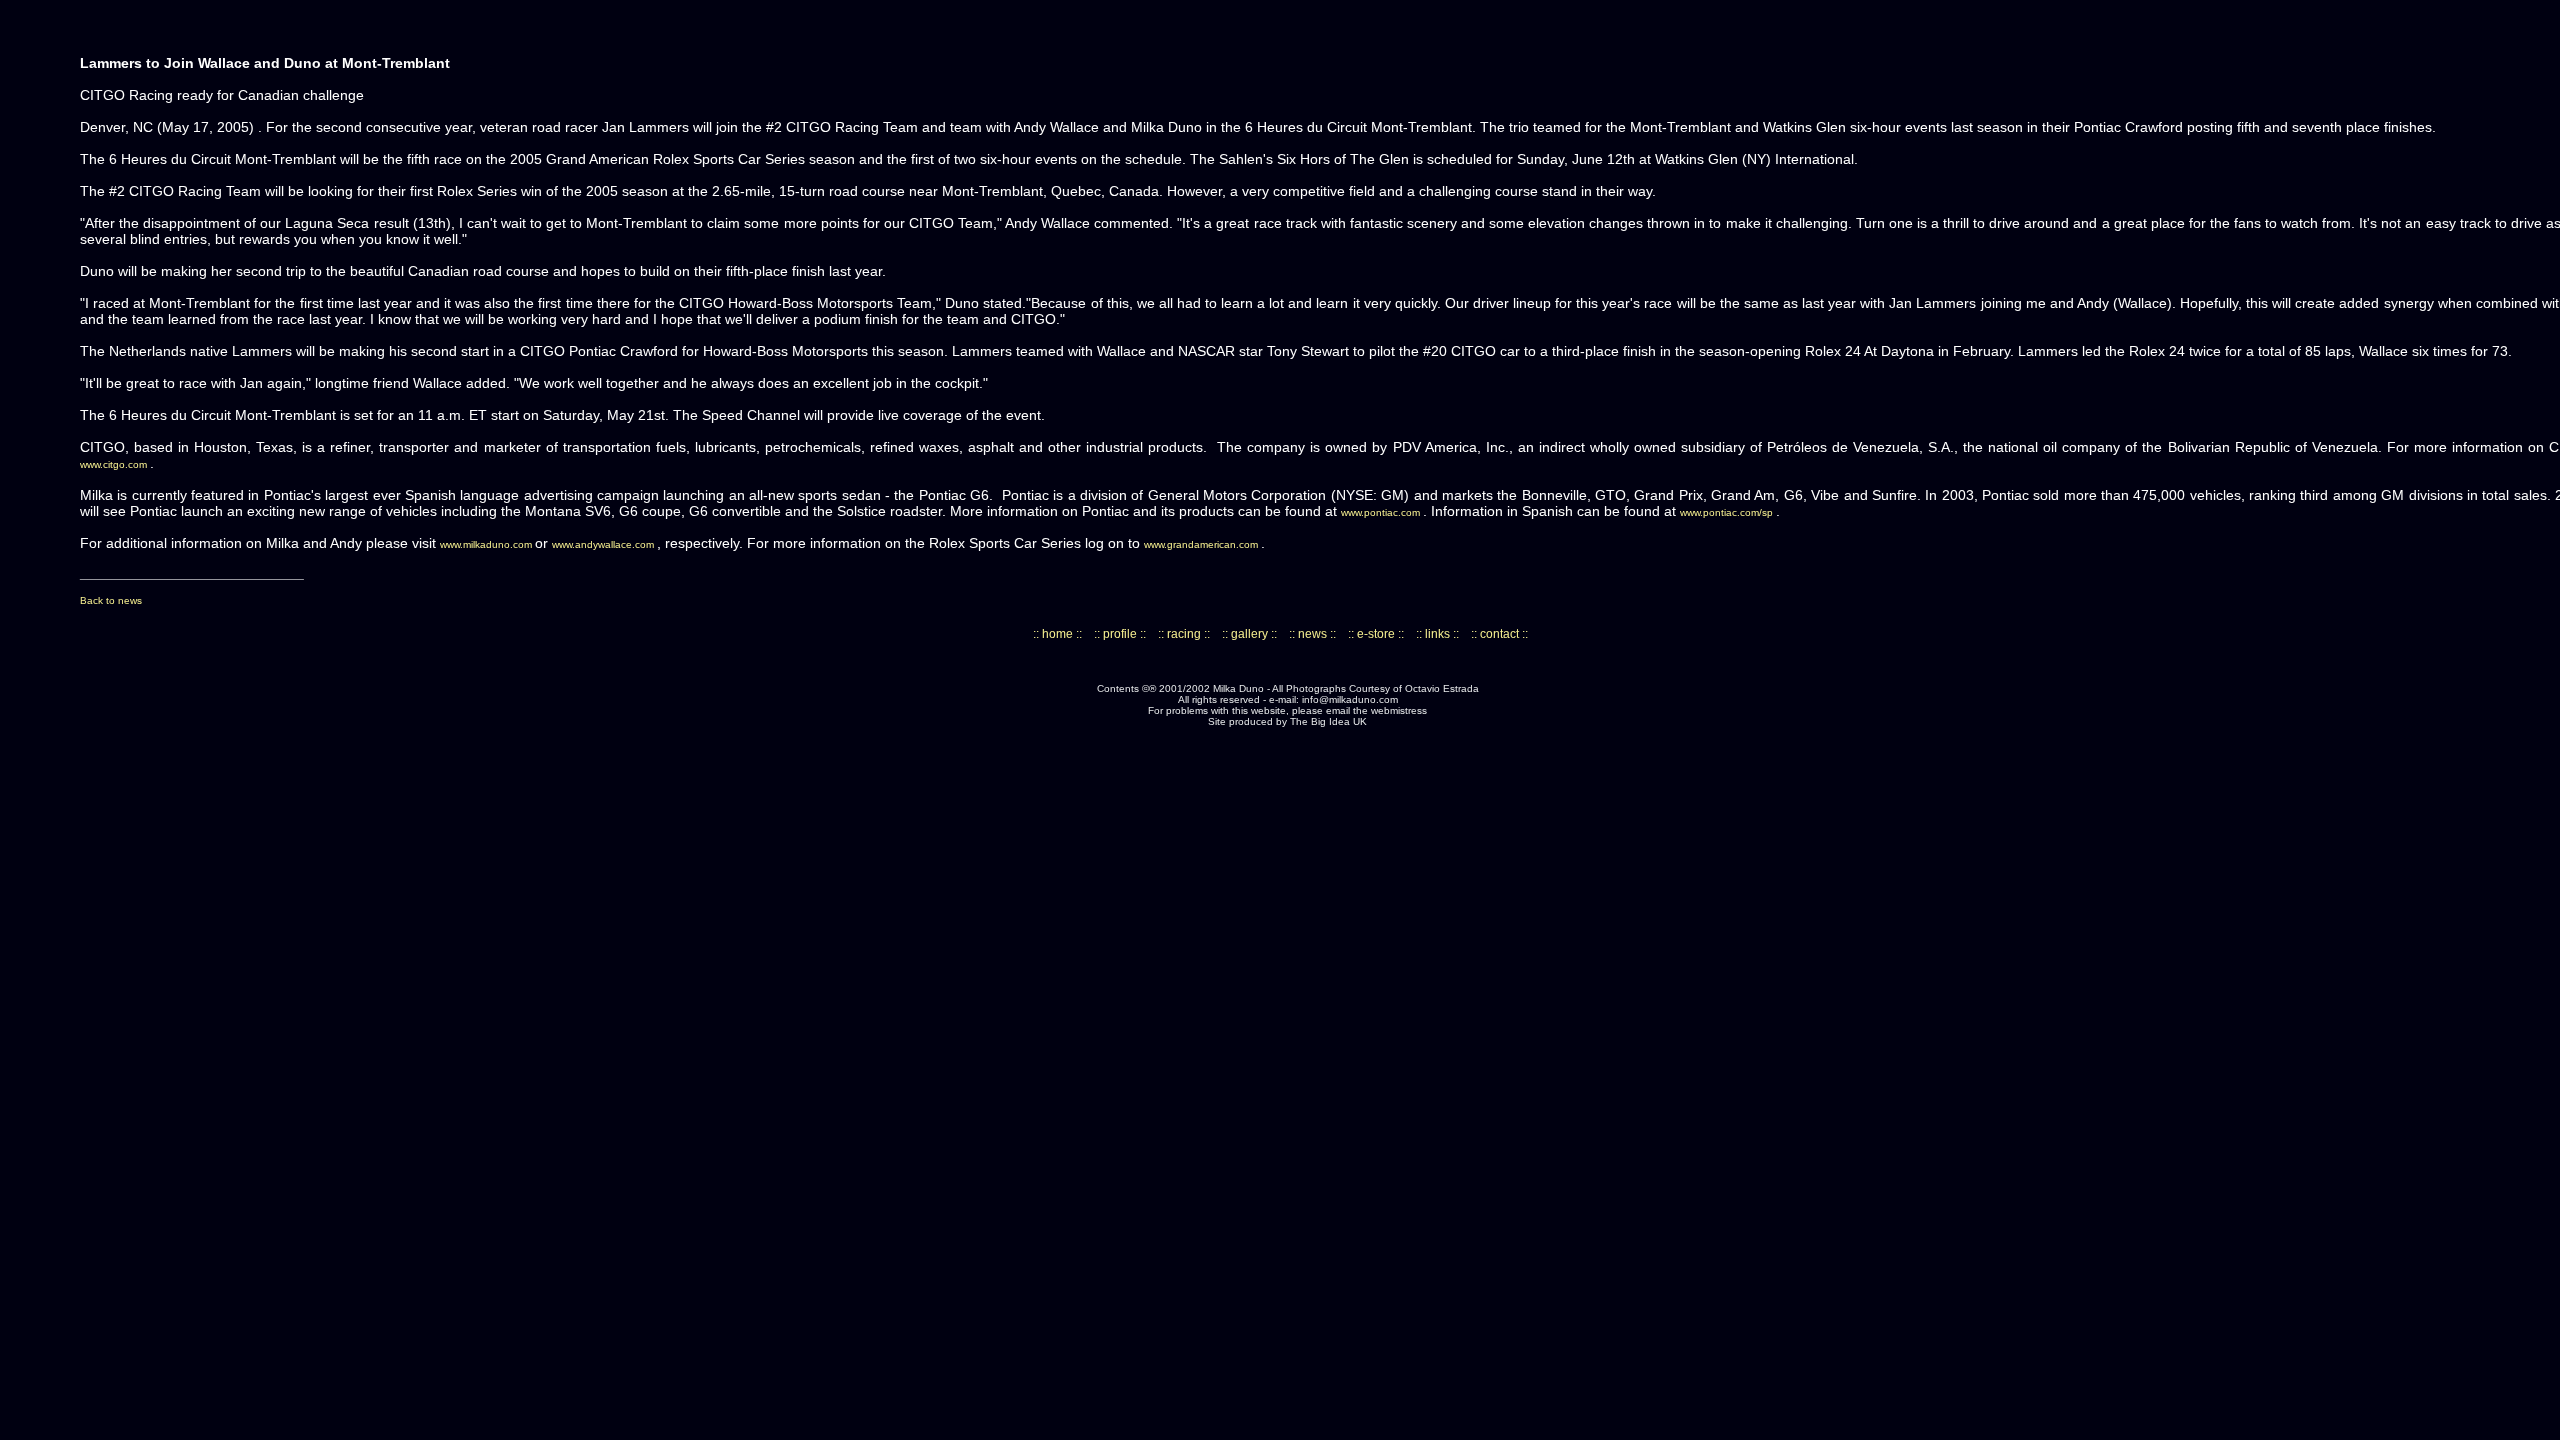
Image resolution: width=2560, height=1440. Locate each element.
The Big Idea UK (1328, 721)
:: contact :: (1499, 634)
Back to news (111, 600)
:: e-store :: (1376, 634)
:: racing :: (1184, 634)
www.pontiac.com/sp (1728, 512)
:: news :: (1312, 634)
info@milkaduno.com (1350, 699)
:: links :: (1437, 634)
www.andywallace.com (604, 544)
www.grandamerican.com (1202, 544)
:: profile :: (1120, 634)
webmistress (1399, 710)
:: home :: (1057, 634)
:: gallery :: (1249, 634)
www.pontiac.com (1382, 512)
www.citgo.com (115, 464)
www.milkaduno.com (487, 544)
